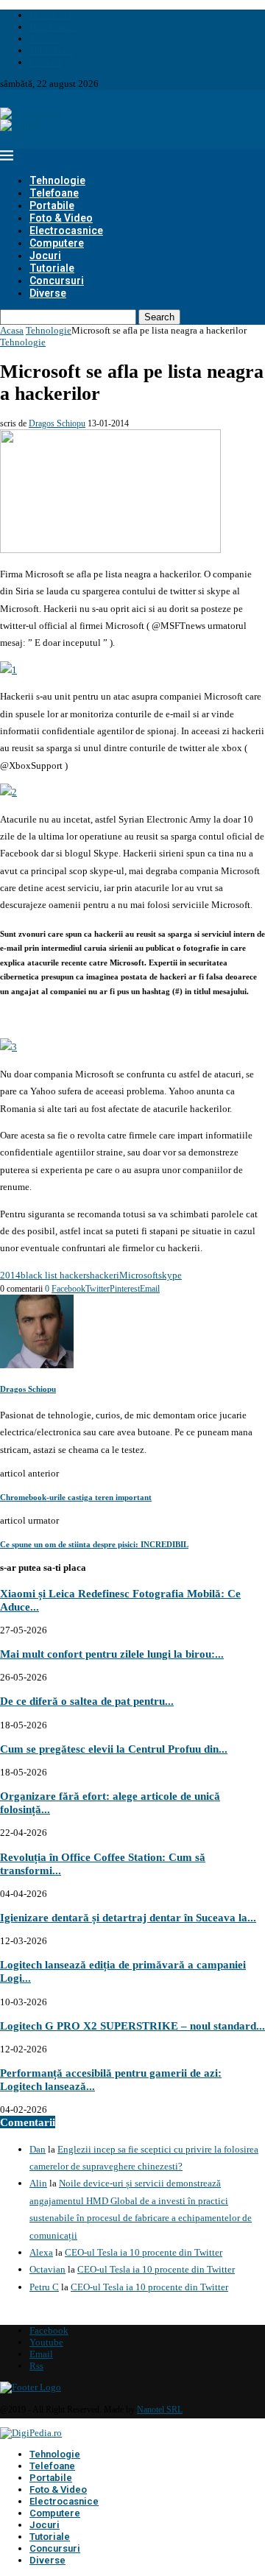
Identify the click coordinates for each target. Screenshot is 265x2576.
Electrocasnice (66, 230)
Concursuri (57, 281)
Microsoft (139, 1275)
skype (170, 1275)
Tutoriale (52, 268)
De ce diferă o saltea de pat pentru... (87, 1701)
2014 (10, 1275)
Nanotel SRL (160, 2410)
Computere (57, 243)
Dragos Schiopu (57, 423)
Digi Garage (53, 27)
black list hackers (55, 1275)
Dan (38, 2149)
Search (159, 317)
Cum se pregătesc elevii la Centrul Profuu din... (114, 1749)
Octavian (47, 2269)
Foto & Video (61, 218)
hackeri (105, 1275)
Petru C (44, 2287)
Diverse (48, 293)
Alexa (41, 2252)
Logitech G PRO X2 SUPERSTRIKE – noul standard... (132, 2026)
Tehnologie (57, 180)
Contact (45, 62)
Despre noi (51, 15)
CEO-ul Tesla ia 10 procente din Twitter (144, 2252)
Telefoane (54, 193)
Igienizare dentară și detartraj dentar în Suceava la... (128, 1917)
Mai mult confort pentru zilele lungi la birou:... (112, 1654)
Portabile (52, 205)
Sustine (44, 39)
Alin (38, 2183)
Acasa (12, 330)
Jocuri (45, 256)
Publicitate (51, 50)
